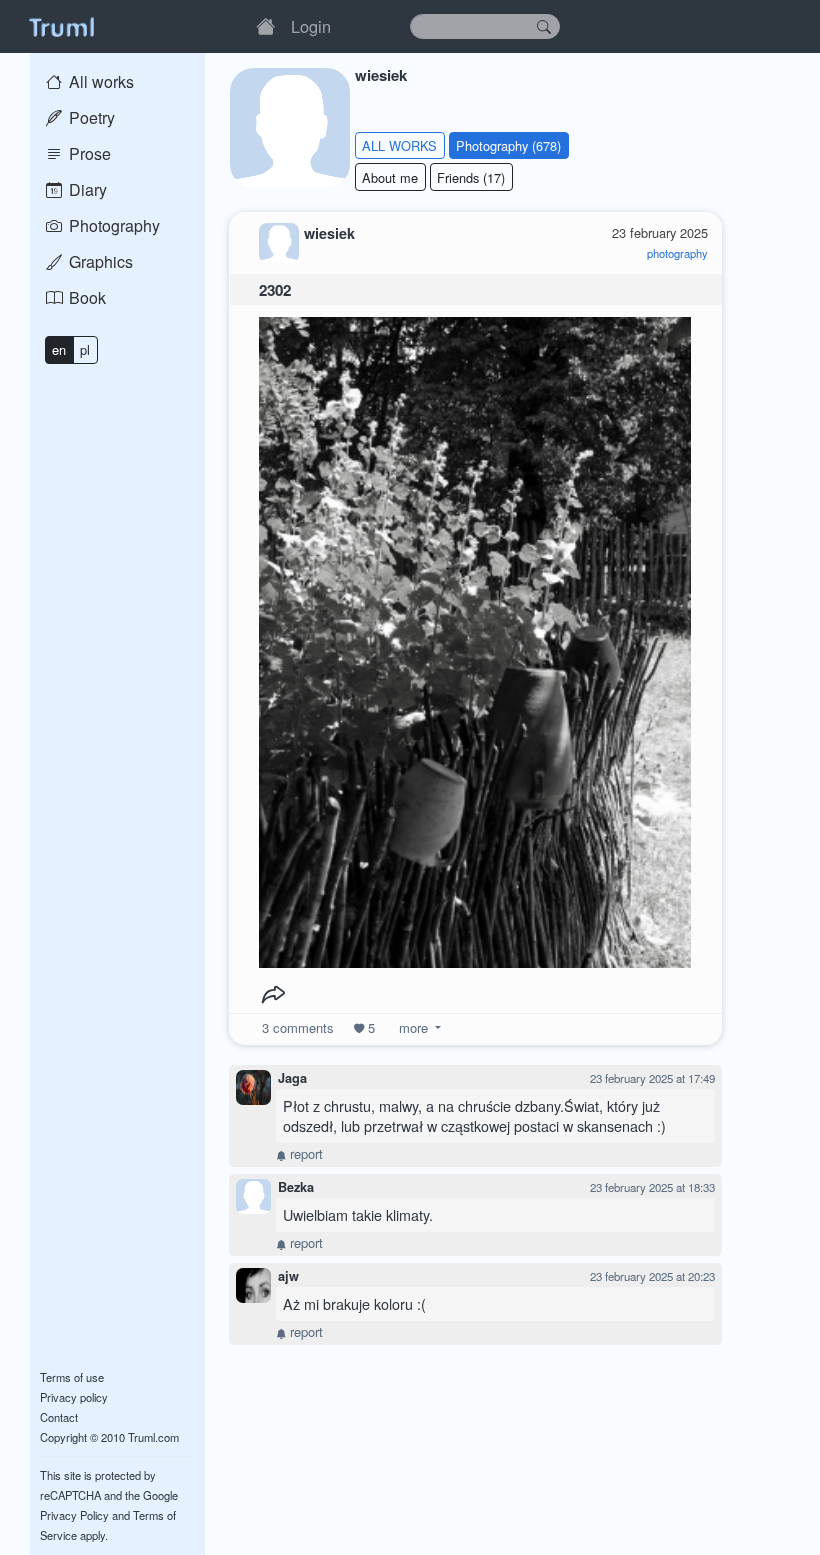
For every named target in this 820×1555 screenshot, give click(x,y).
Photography (112, 225)
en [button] (59, 349)
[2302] (475, 637)
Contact (59, 1417)
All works (99, 81)
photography (677, 253)
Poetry (90, 117)
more (413, 1027)
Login (311, 26)
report (304, 1153)
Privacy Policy (74, 1515)
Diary (86, 189)
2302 (275, 290)
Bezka (296, 1187)
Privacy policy (74, 1397)
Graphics (99, 261)
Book (85, 297)
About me (390, 177)
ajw (288, 1276)
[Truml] (61, 26)
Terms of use (72, 1377)
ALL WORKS (399, 145)
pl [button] (85, 349)
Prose (88, 153)
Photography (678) (508, 145)
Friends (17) (471, 177)
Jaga (292, 1078)
